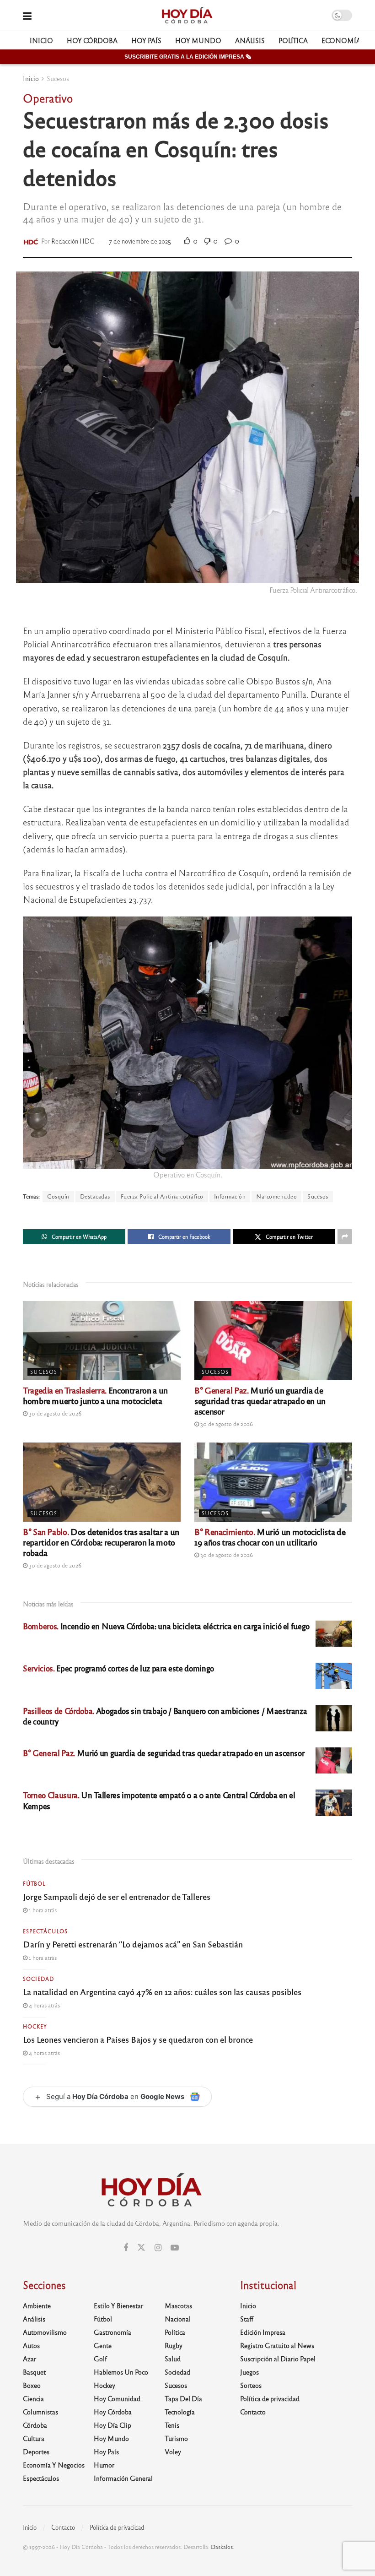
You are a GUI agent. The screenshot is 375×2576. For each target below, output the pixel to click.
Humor (104, 2465)
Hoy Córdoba (92, 40)
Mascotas (178, 2305)
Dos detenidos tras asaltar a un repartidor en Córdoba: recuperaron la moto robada (101, 1542)
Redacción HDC (73, 241)
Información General (123, 2478)
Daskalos (222, 2547)
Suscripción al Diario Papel (278, 2359)
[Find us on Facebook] (126, 2248)
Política (293, 40)
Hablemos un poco (121, 2372)
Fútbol (34, 1883)
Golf (100, 2359)
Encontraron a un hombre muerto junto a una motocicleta (95, 1395)
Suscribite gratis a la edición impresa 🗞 (188, 57)
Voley (173, 2451)
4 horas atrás (44, 2005)
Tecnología (180, 2412)
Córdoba (35, 2425)
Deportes (36, 2451)
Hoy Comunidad (117, 2398)
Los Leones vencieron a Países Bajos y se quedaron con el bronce (138, 2039)
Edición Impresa (263, 2332)
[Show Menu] (27, 15)
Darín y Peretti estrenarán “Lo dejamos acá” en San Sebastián (133, 1944)
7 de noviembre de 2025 (140, 241)
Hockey (35, 2026)
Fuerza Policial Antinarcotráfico (162, 1196)
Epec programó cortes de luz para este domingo (118, 1668)
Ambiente (37, 2305)
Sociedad (38, 1979)
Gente (103, 2345)
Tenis (172, 2425)
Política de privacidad (270, 2398)
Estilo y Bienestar (118, 2305)
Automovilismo (45, 2332)
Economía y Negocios (54, 2465)
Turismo (176, 2438)
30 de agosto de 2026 (54, 1413)
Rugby (174, 2345)
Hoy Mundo (198, 40)
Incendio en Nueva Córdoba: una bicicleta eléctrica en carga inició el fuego (166, 1626)
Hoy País (146, 40)
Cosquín (58, 1196)
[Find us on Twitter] (141, 2248)
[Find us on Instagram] (158, 2248)
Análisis (250, 40)
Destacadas (95, 1196)
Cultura (34, 2438)
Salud (173, 2359)
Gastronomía (112, 2332)
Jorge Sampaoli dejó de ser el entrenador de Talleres (117, 1896)
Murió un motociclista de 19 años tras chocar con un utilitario (270, 1537)
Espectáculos (45, 1931)
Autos (31, 2345)
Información (230, 1196)
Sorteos (251, 2385)
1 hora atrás (42, 1910)
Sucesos (58, 78)
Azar (29, 2359)
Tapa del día (183, 2398)
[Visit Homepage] (187, 16)
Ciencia (33, 2398)
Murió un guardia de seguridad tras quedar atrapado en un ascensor (260, 1400)
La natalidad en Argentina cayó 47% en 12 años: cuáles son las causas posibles (162, 1991)
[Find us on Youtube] (175, 2248)
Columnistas (40, 2412)
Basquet (34, 2372)
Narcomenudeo (276, 1196)
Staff (247, 2319)
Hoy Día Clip (112, 2425)
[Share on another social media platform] (345, 1236)
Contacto (253, 2412)
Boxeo (32, 2385)
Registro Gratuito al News (277, 2345)
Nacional (178, 2319)
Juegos (249, 2372)
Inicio (41, 40)
